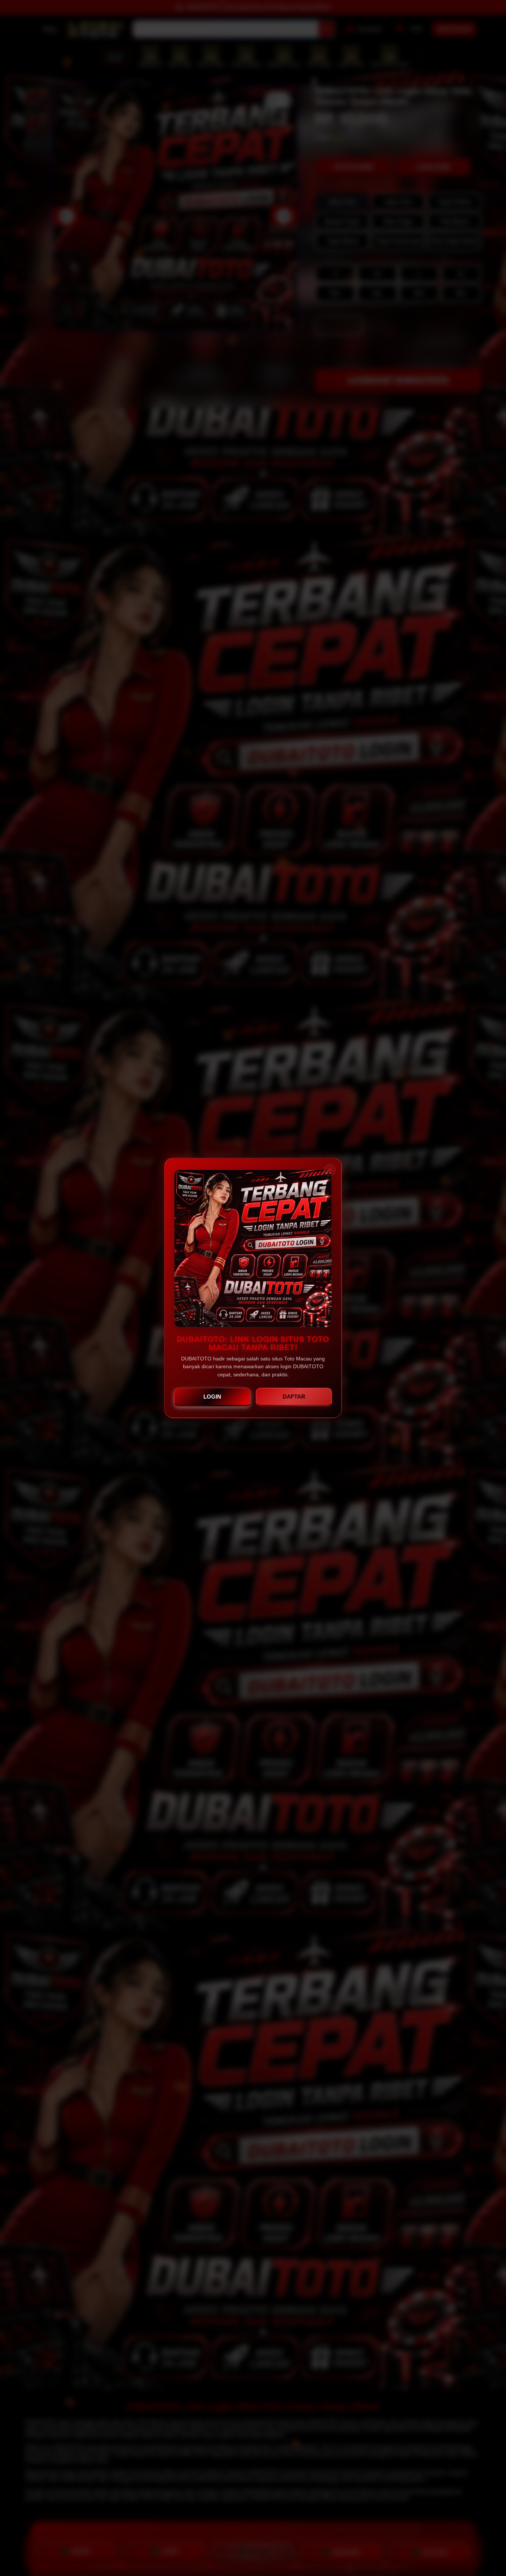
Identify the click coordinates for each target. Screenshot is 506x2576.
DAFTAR (294, 1397)
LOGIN (212, 1397)
